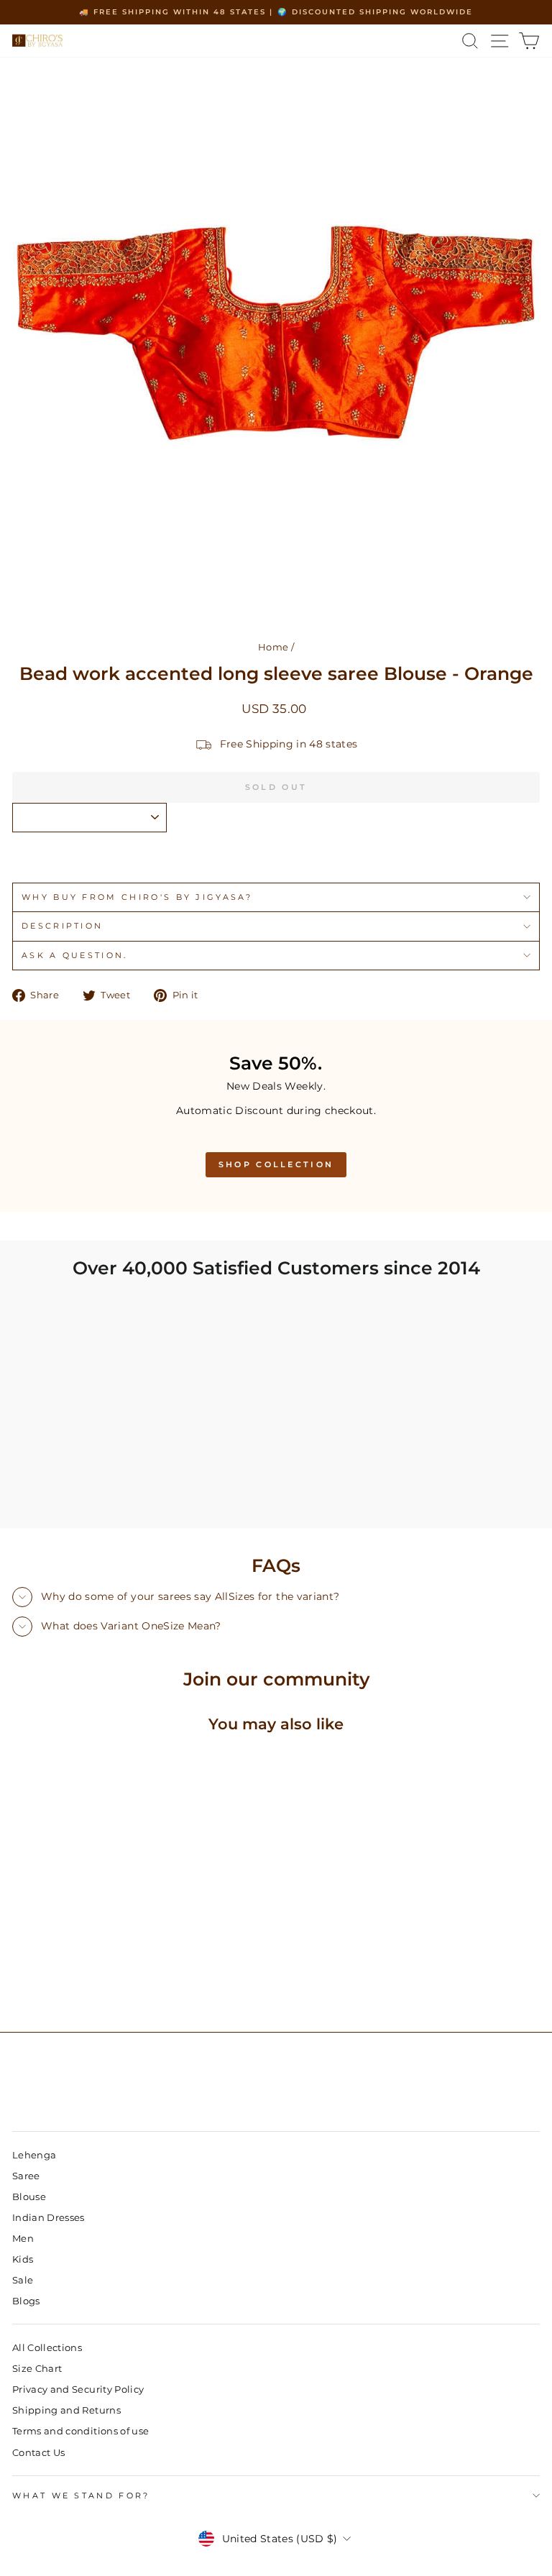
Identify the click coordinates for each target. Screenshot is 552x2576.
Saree (26, 2176)
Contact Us (38, 2453)
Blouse (29, 2197)
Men (23, 2239)
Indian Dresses (49, 2218)
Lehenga (34, 2155)
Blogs (26, 2301)
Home (273, 647)
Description (62, 926)
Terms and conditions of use (80, 2431)
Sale (23, 2280)
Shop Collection (276, 1164)
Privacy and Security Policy (78, 2389)
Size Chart (37, 2369)
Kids (23, 2259)
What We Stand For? (81, 2495)
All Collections (47, 2348)
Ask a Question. (75, 955)
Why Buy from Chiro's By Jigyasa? (137, 897)
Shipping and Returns (66, 2410)
